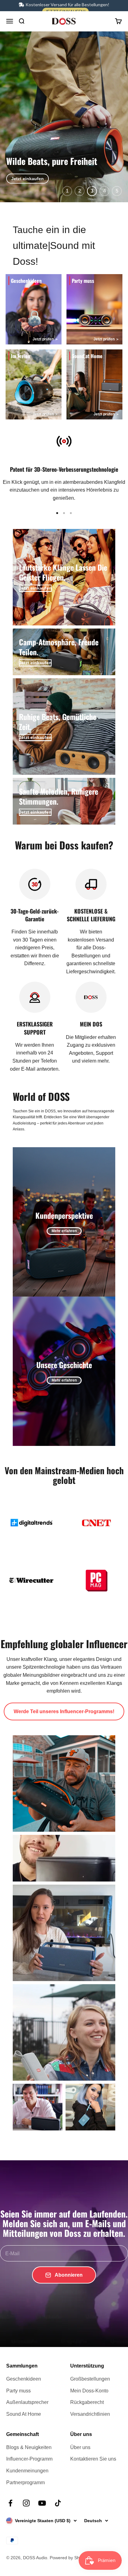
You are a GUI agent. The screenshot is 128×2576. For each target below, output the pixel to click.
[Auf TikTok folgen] (58, 2503)
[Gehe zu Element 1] (57, 513)
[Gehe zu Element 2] (64, 513)
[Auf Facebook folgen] (10, 2503)
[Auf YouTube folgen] (42, 2503)
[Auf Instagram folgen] (26, 2503)
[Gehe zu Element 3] (71, 513)
